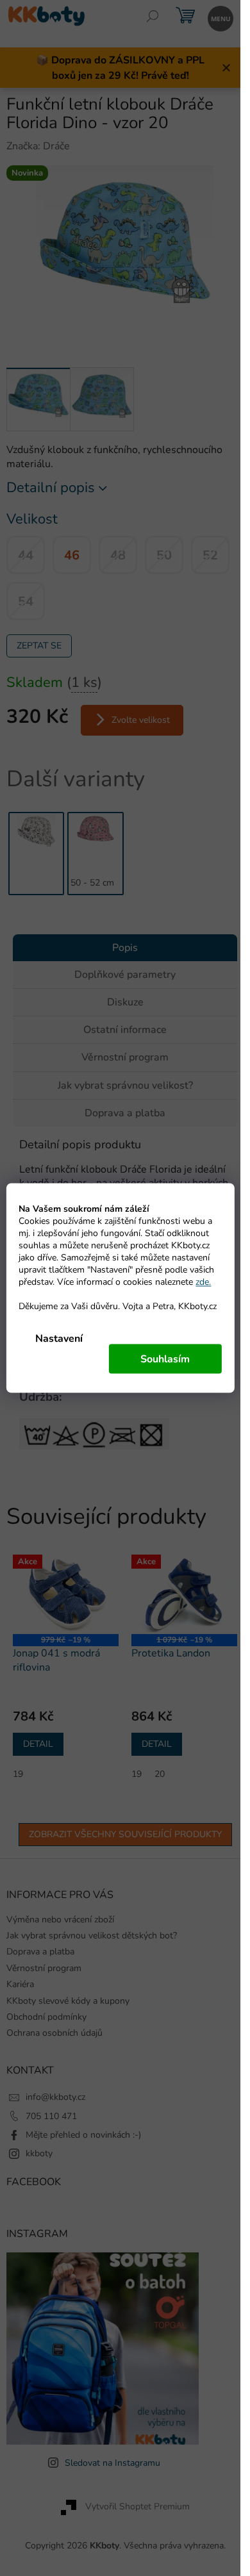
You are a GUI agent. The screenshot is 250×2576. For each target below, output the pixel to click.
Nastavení (59, 1339)
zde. (203, 1282)
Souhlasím (165, 1359)
